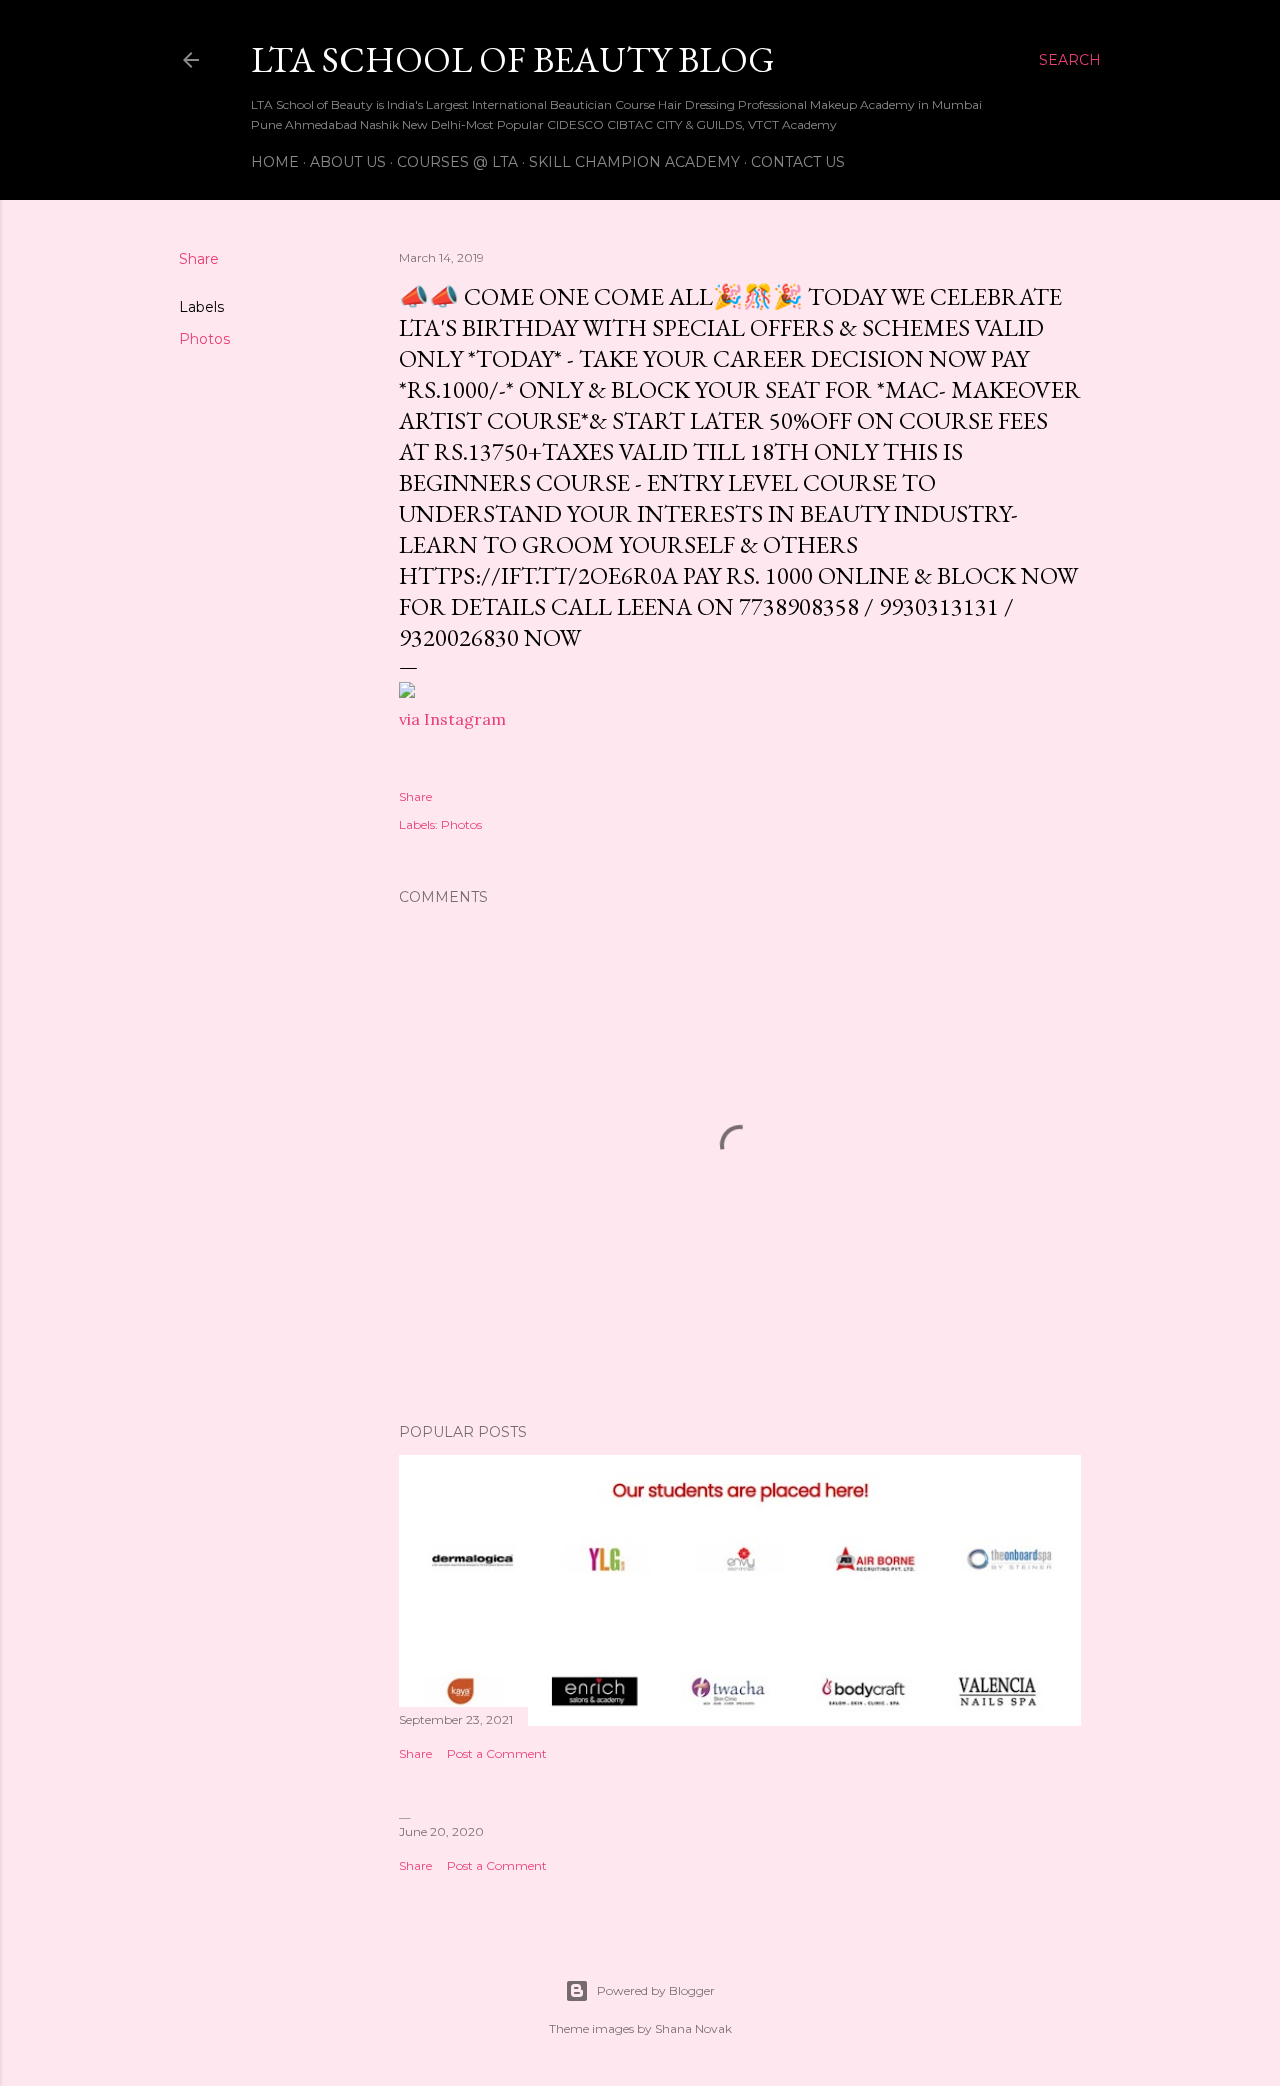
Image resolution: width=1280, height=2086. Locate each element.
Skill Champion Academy (634, 162)
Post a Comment (497, 1753)
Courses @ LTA (457, 162)
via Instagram (452, 719)
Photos (204, 339)
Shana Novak (693, 2028)
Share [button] (199, 259)
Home (275, 162)
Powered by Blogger (656, 1990)
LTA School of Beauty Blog (513, 59)
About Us (348, 162)
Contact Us (798, 162)
